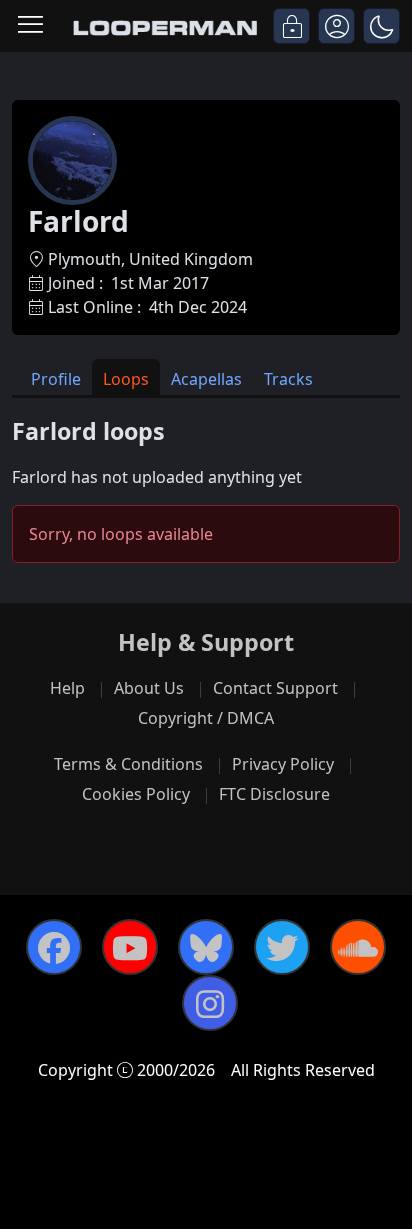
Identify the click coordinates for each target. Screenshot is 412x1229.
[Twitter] (282, 947)
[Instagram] (210, 1003)
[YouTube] (130, 947)
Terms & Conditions (128, 764)
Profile (56, 379)
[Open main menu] (30, 26)
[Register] (336, 26)
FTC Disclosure (274, 794)
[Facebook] (54, 947)
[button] (381, 26)
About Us (149, 688)
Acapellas (206, 379)
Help (67, 688)
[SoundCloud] (358, 947)
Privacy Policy (283, 764)
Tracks (288, 379)
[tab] (56, 377)
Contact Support (275, 688)
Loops (126, 379)
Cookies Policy (136, 794)
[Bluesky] (206, 947)
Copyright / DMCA (206, 718)
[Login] (291, 26)
